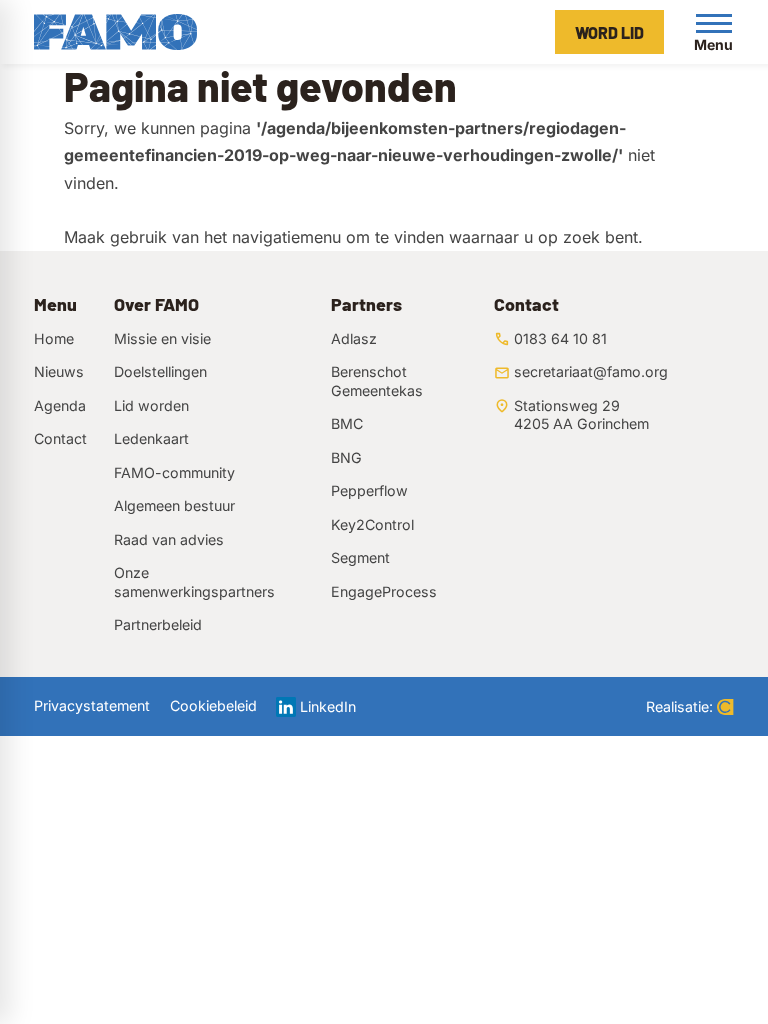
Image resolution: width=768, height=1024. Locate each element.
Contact (60, 438)
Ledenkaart (151, 438)
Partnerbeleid (158, 624)
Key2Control (372, 524)
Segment (360, 557)
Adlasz (354, 338)
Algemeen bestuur (174, 505)
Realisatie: (679, 706)
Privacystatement (92, 705)
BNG (346, 457)
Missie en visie (162, 338)
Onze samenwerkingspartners (194, 581)
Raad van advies (169, 539)
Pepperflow (369, 490)
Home (54, 338)
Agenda (60, 405)
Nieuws (59, 371)
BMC (347, 423)
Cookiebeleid (213, 705)
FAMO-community (174, 472)
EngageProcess (384, 591)
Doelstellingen (160, 371)
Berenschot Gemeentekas (377, 380)
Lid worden (151, 405)
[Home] (115, 32)
